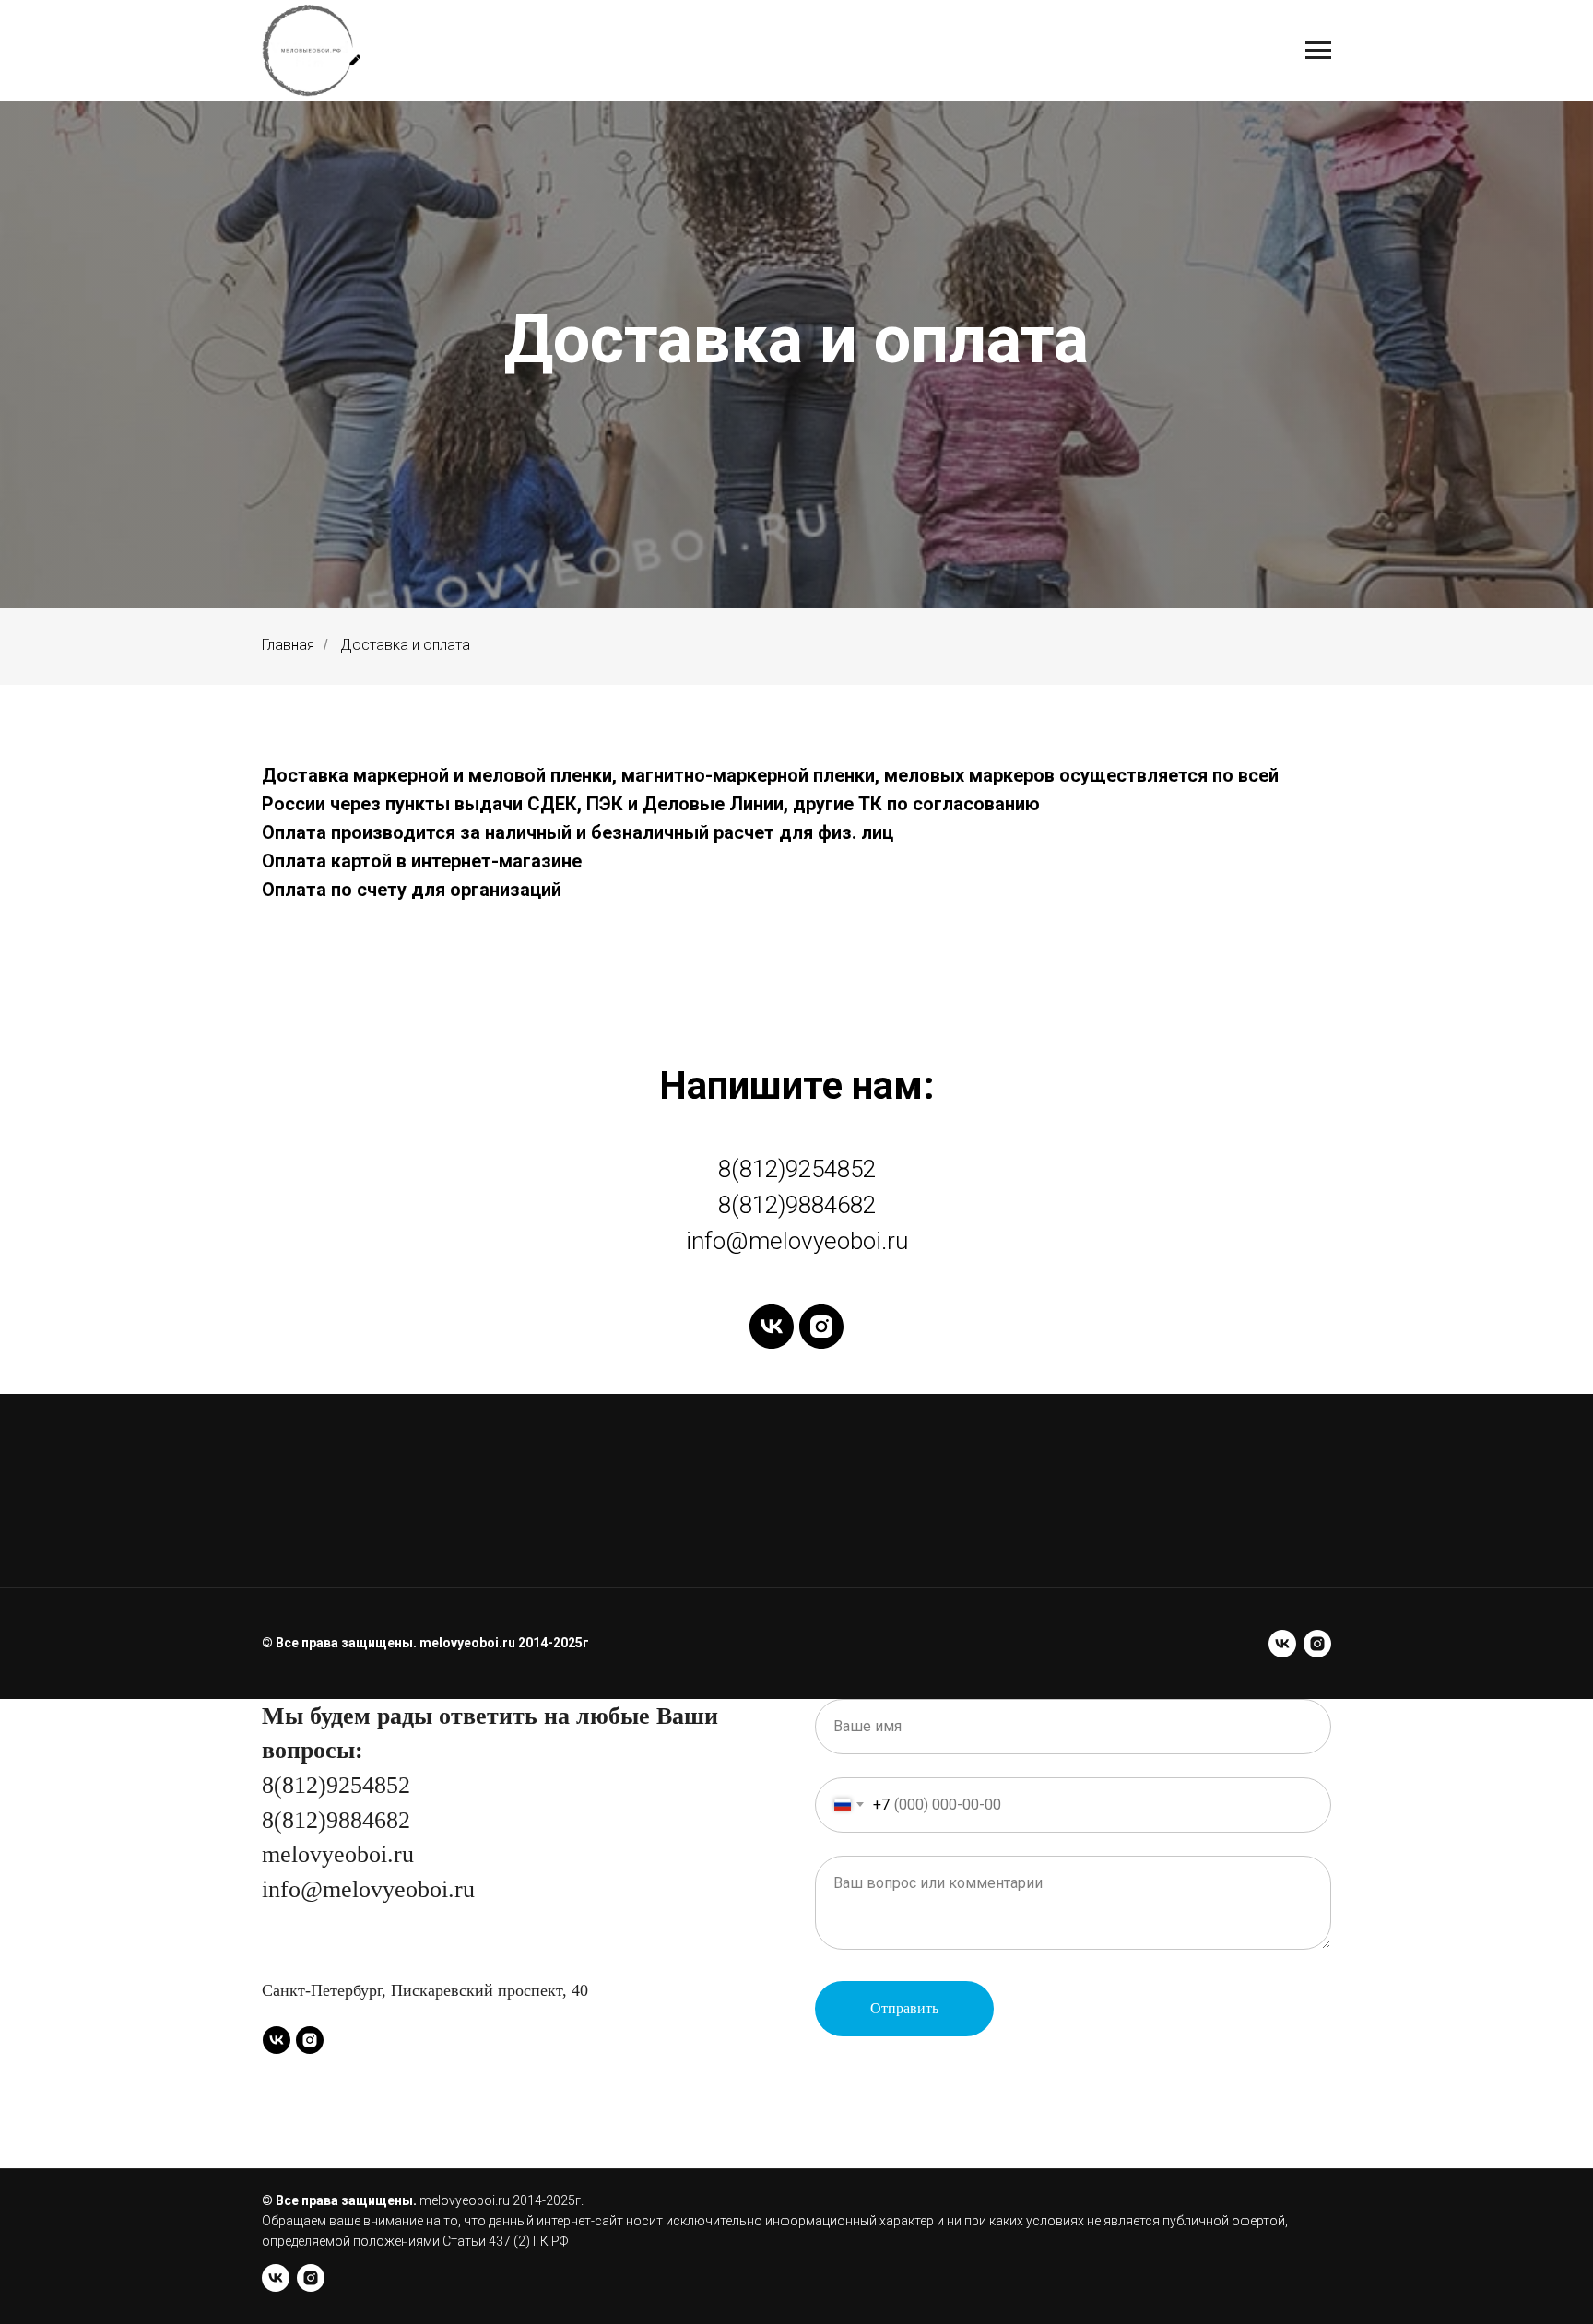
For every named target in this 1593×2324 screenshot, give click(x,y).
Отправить (904, 2008)
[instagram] (821, 1327)
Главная (288, 645)
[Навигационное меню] (1318, 51)
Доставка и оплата (405, 645)
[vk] (772, 1327)
